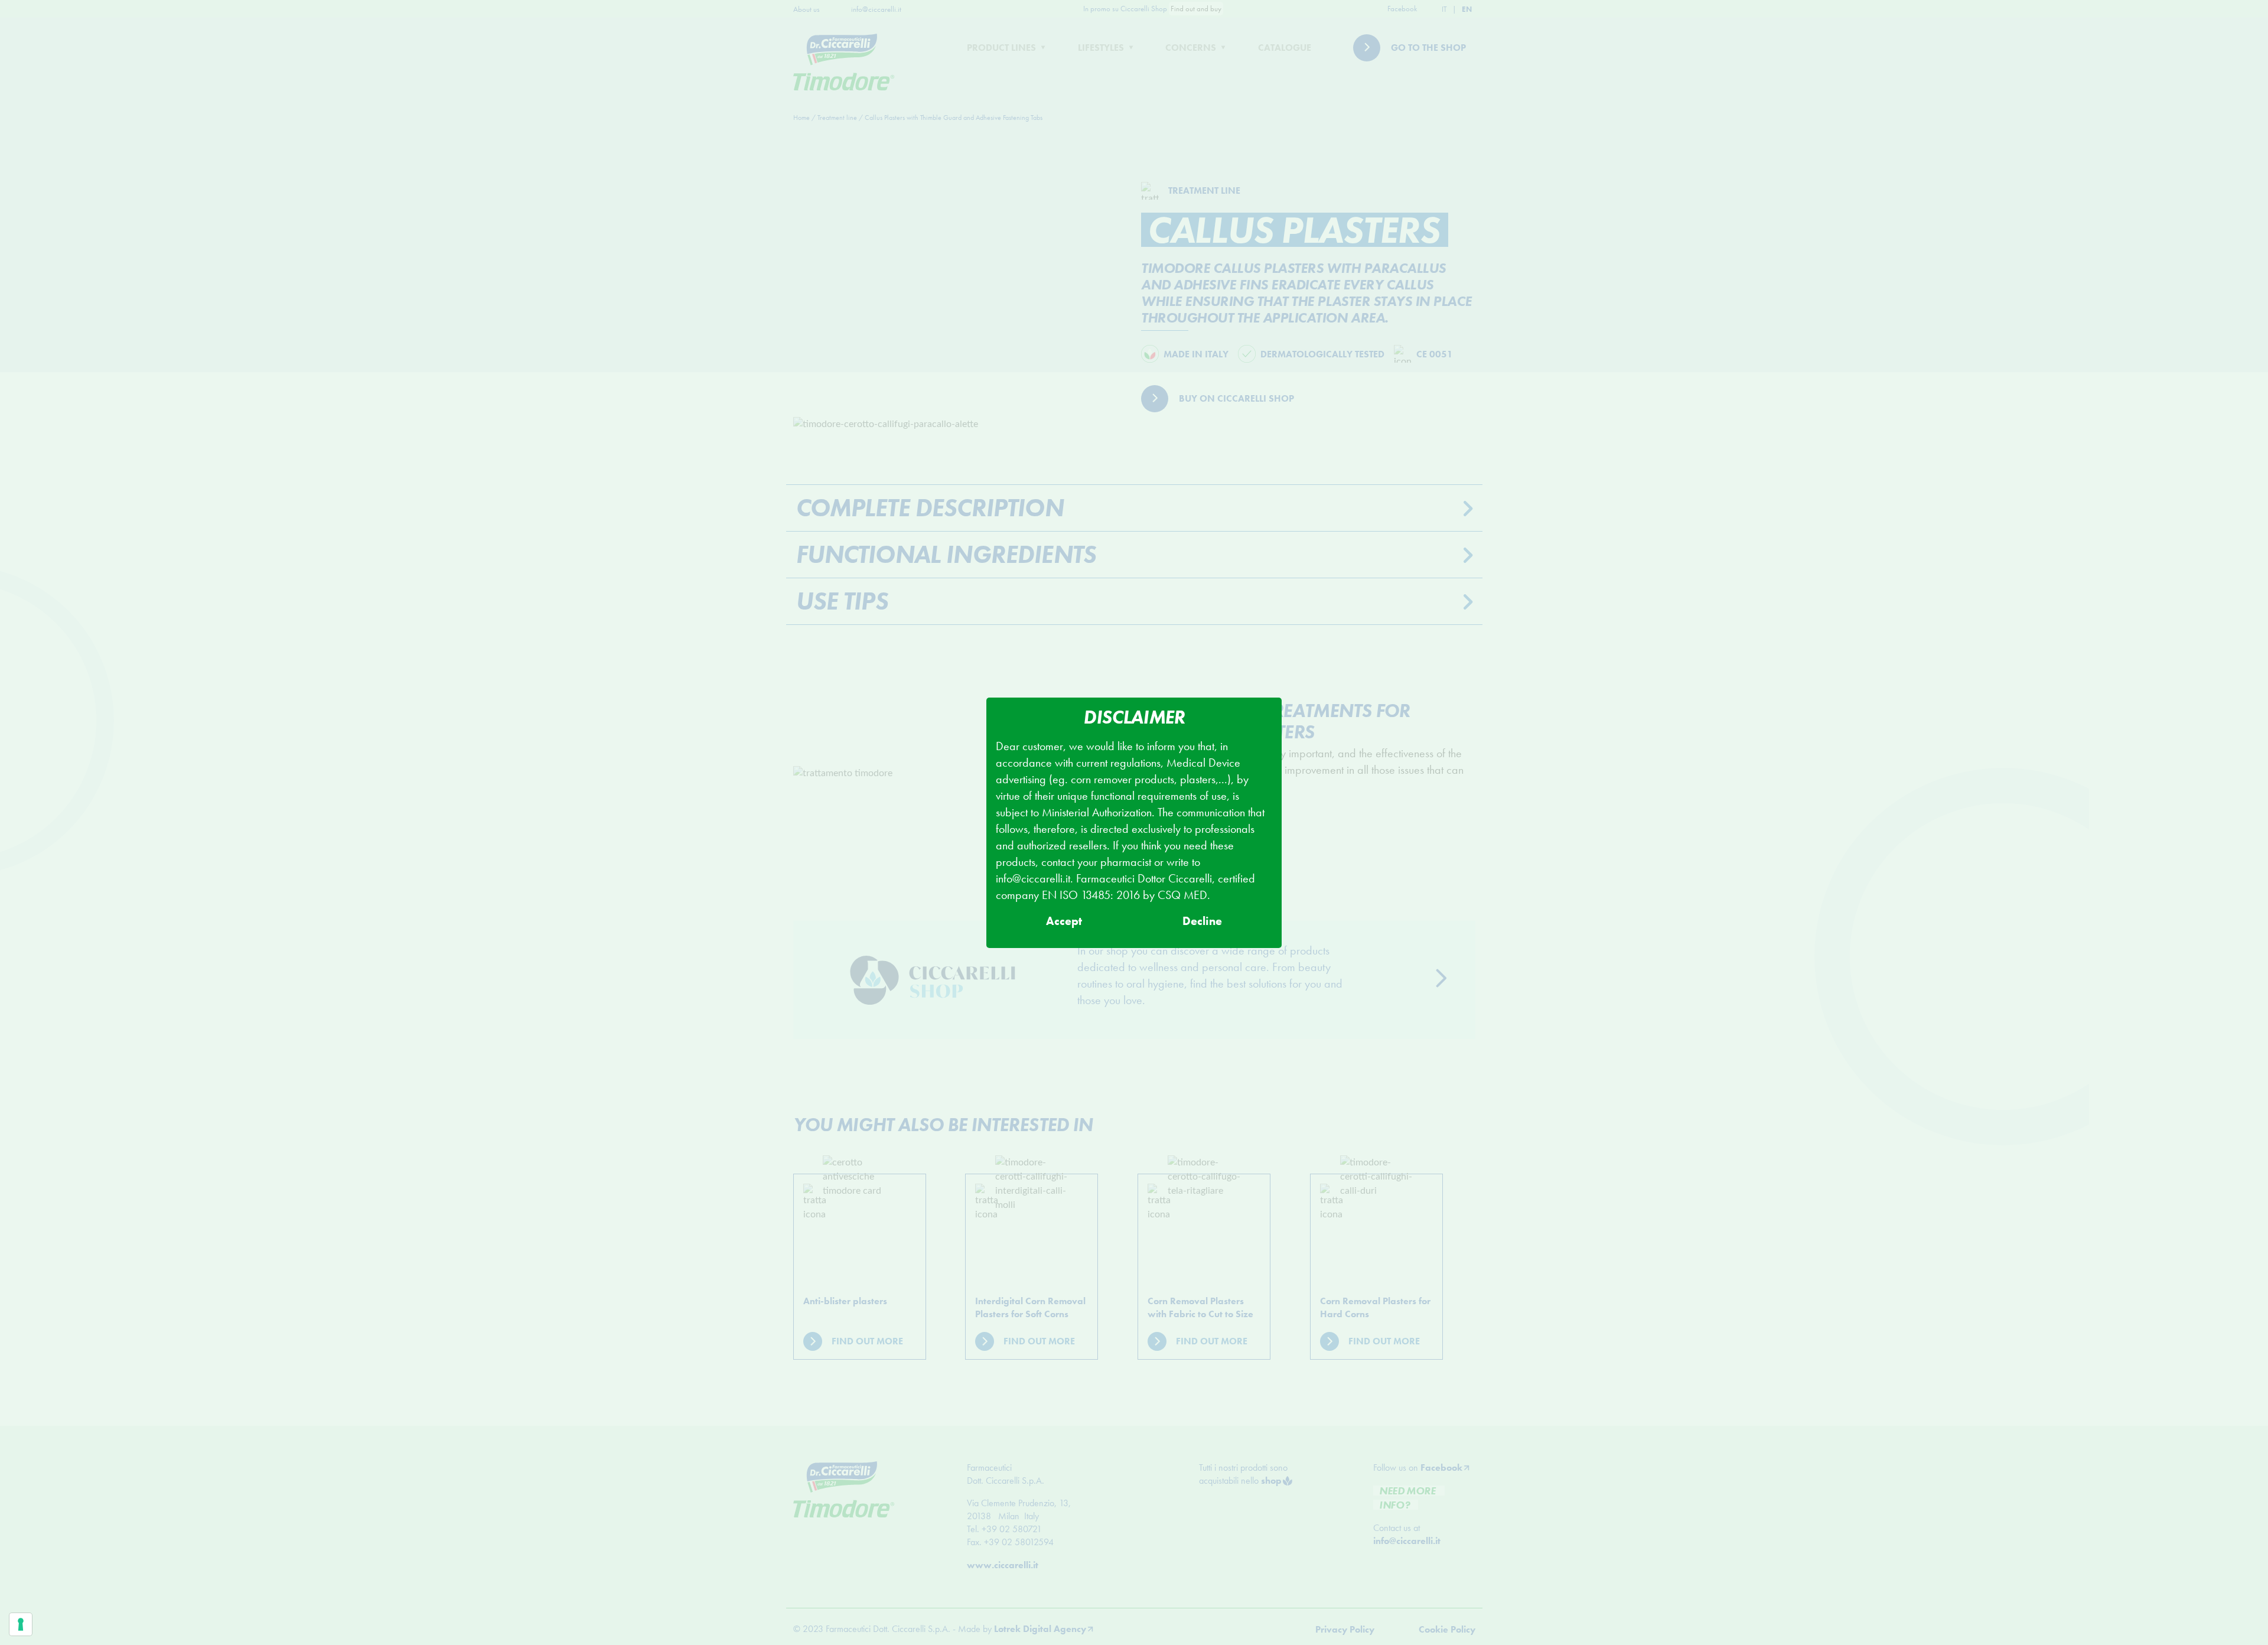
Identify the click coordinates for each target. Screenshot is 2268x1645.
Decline (1202, 921)
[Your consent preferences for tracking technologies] (21, 1624)
